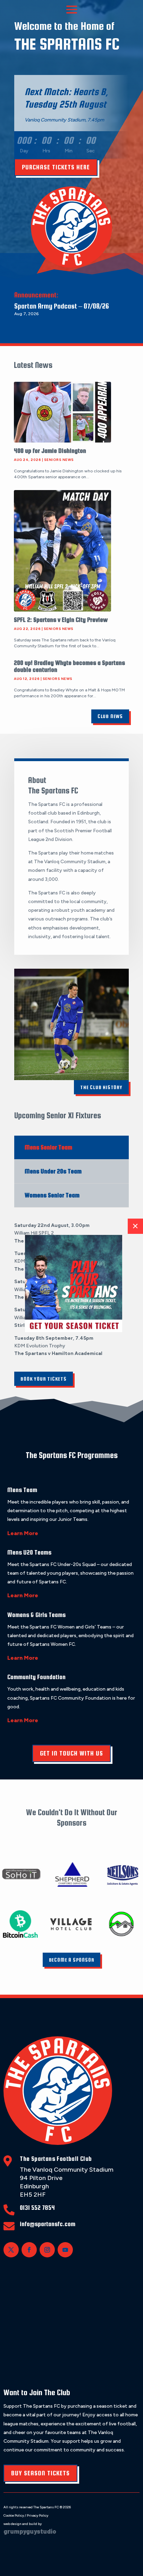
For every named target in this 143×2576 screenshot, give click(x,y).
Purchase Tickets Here (56, 167)
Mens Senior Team (48, 1147)
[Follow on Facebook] (29, 2250)
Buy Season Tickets (40, 2473)
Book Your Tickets (44, 1379)
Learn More (23, 1533)
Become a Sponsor (72, 1960)
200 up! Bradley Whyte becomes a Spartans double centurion (69, 666)
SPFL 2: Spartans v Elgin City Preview (61, 620)
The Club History (101, 1087)
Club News (110, 716)
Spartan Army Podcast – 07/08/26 (62, 306)
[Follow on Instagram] (47, 2250)
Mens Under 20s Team (53, 1171)
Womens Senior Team (52, 1195)
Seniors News (59, 460)
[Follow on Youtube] (65, 2250)
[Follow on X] (11, 2250)
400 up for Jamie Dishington (50, 451)
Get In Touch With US (71, 1753)
